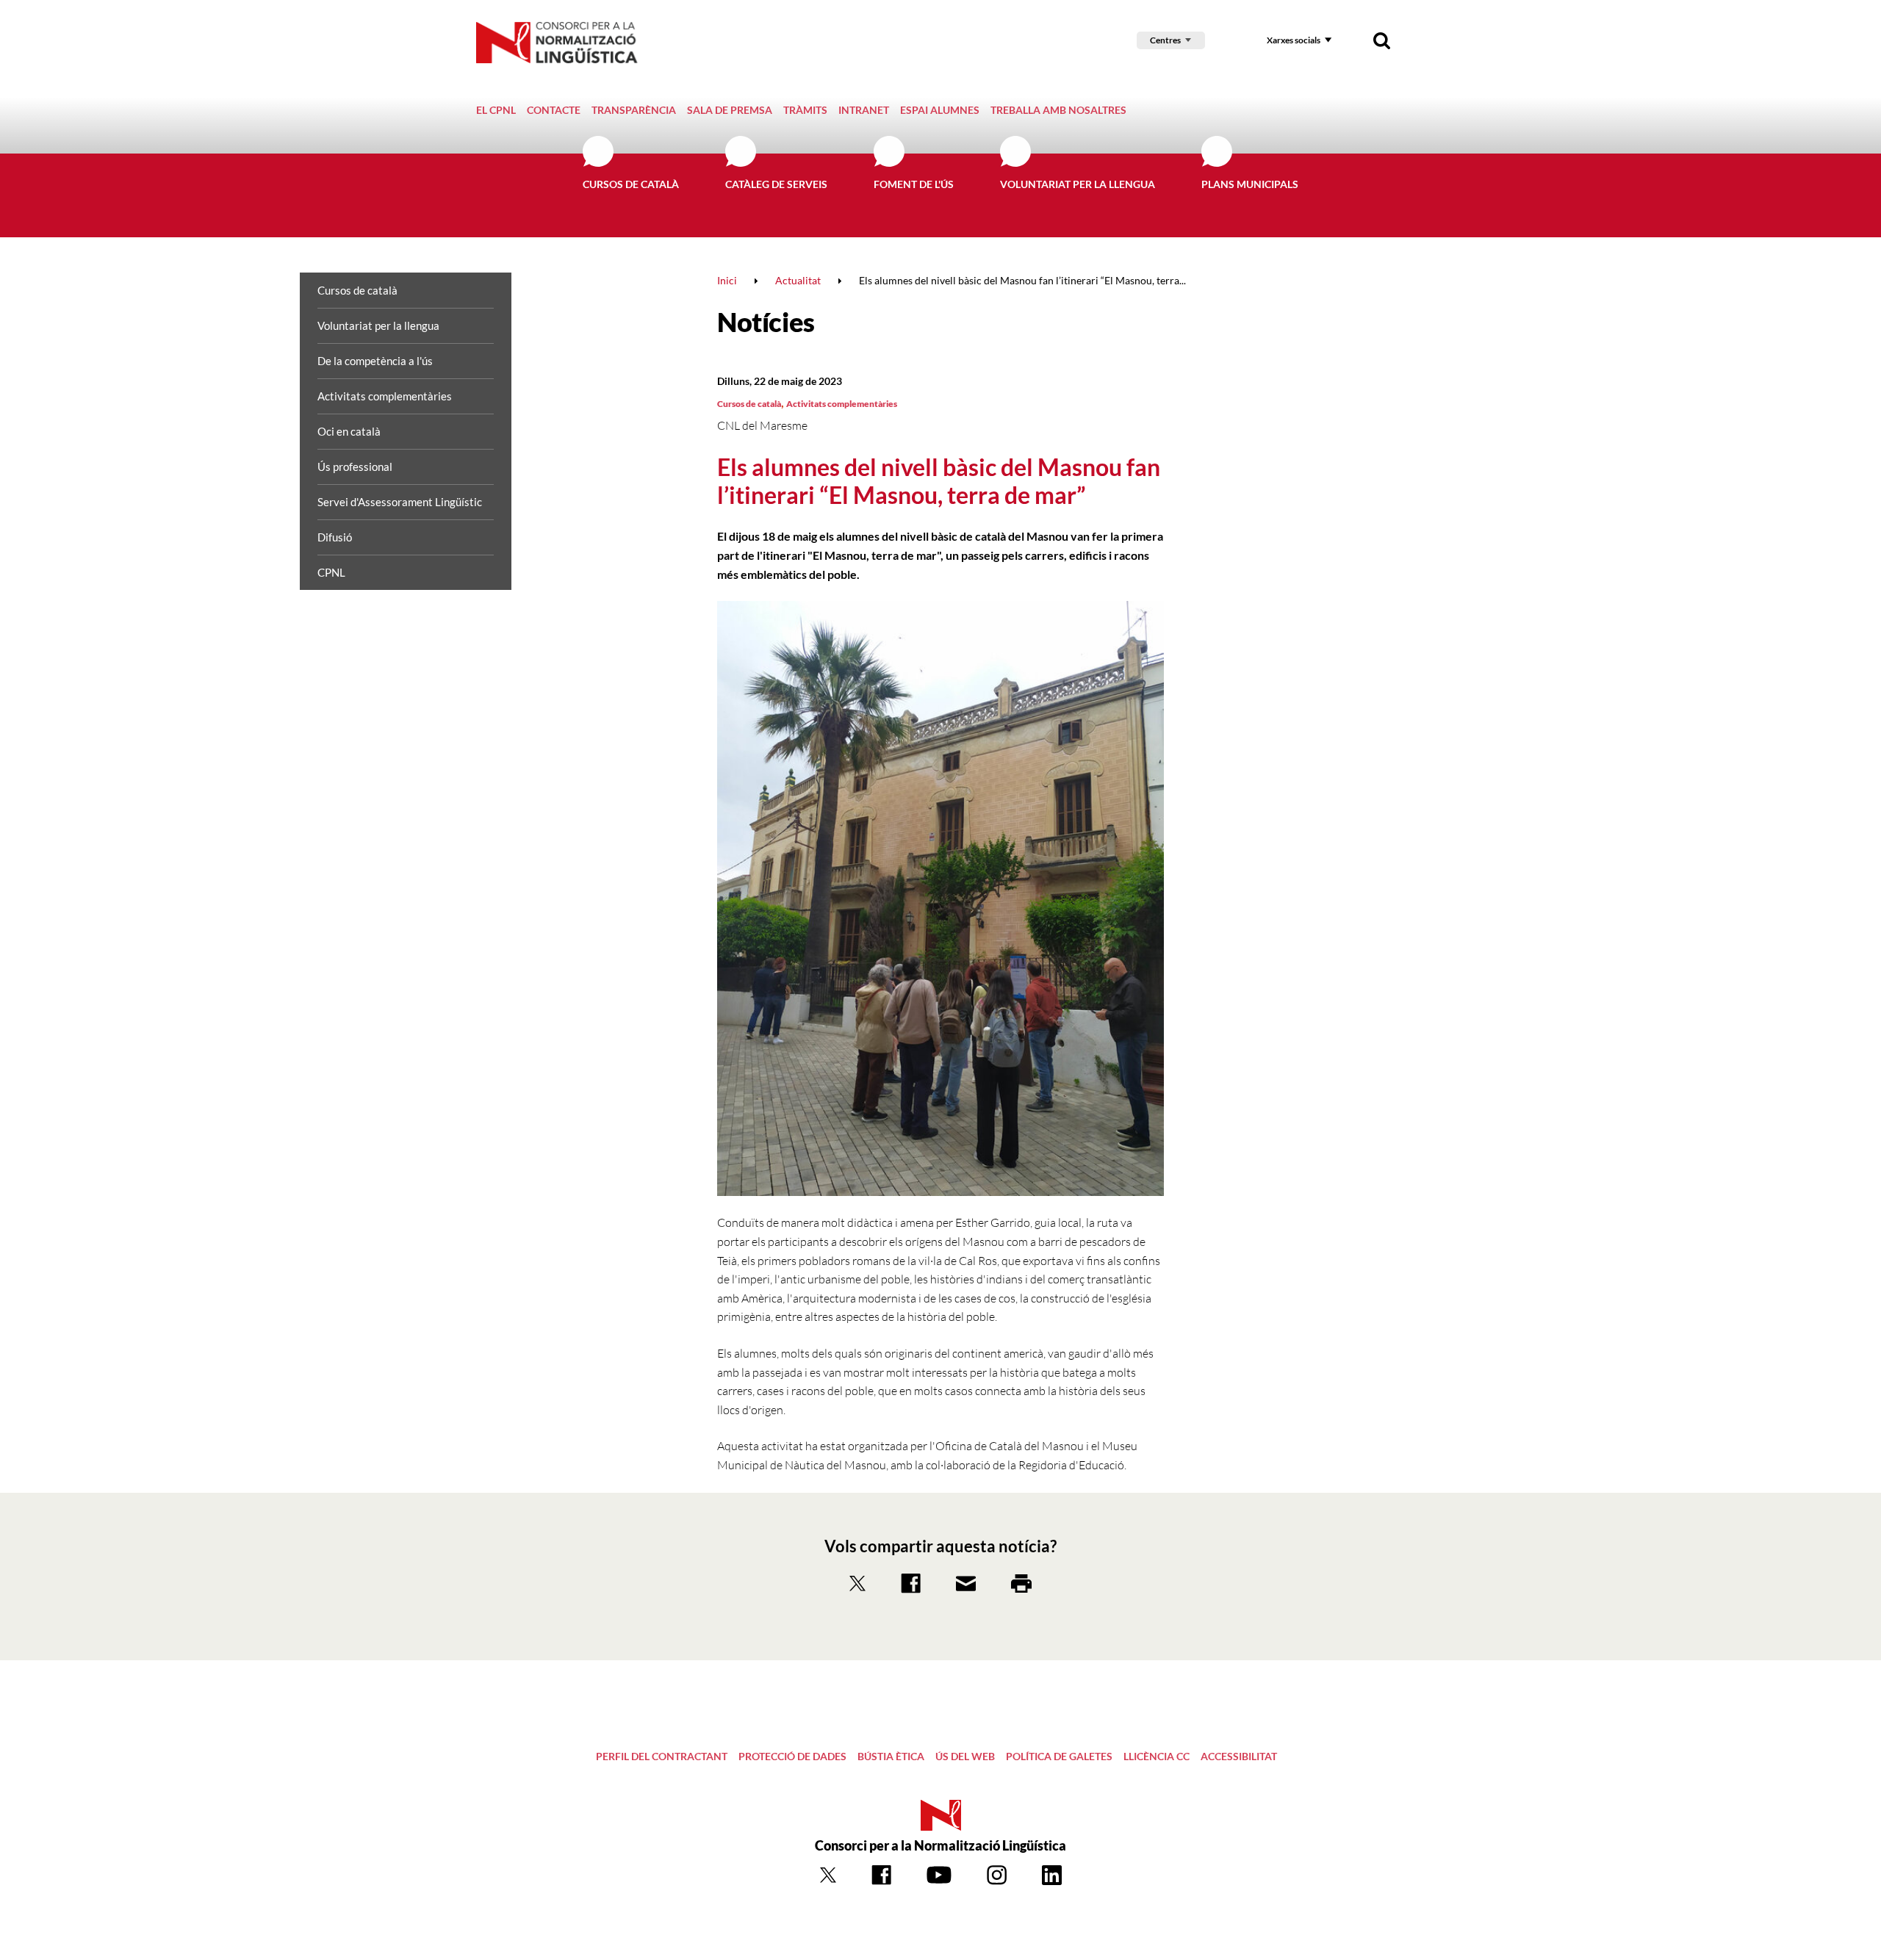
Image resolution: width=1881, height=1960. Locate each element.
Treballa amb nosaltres (1058, 110)
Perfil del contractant (662, 1756)
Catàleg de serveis (776, 184)
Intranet (864, 110)
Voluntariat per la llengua (1078, 184)
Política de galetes (1059, 1756)
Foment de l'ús (914, 184)
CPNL (331, 572)
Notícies (766, 322)
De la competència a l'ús (375, 361)
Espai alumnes (940, 110)
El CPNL (496, 110)
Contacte (554, 110)
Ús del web (965, 1756)
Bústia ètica (891, 1756)
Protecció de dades (792, 1756)
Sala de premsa (730, 110)
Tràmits (805, 110)
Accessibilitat (1239, 1756)
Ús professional (355, 466)
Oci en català (349, 431)
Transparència (634, 110)
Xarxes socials (1294, 40)
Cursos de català (631, 184)
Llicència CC (1157, 1756)
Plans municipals (1250, 184)
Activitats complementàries (385, 396)
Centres (1165, 40)
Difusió (335, 537)
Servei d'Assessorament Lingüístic (400, 502)
